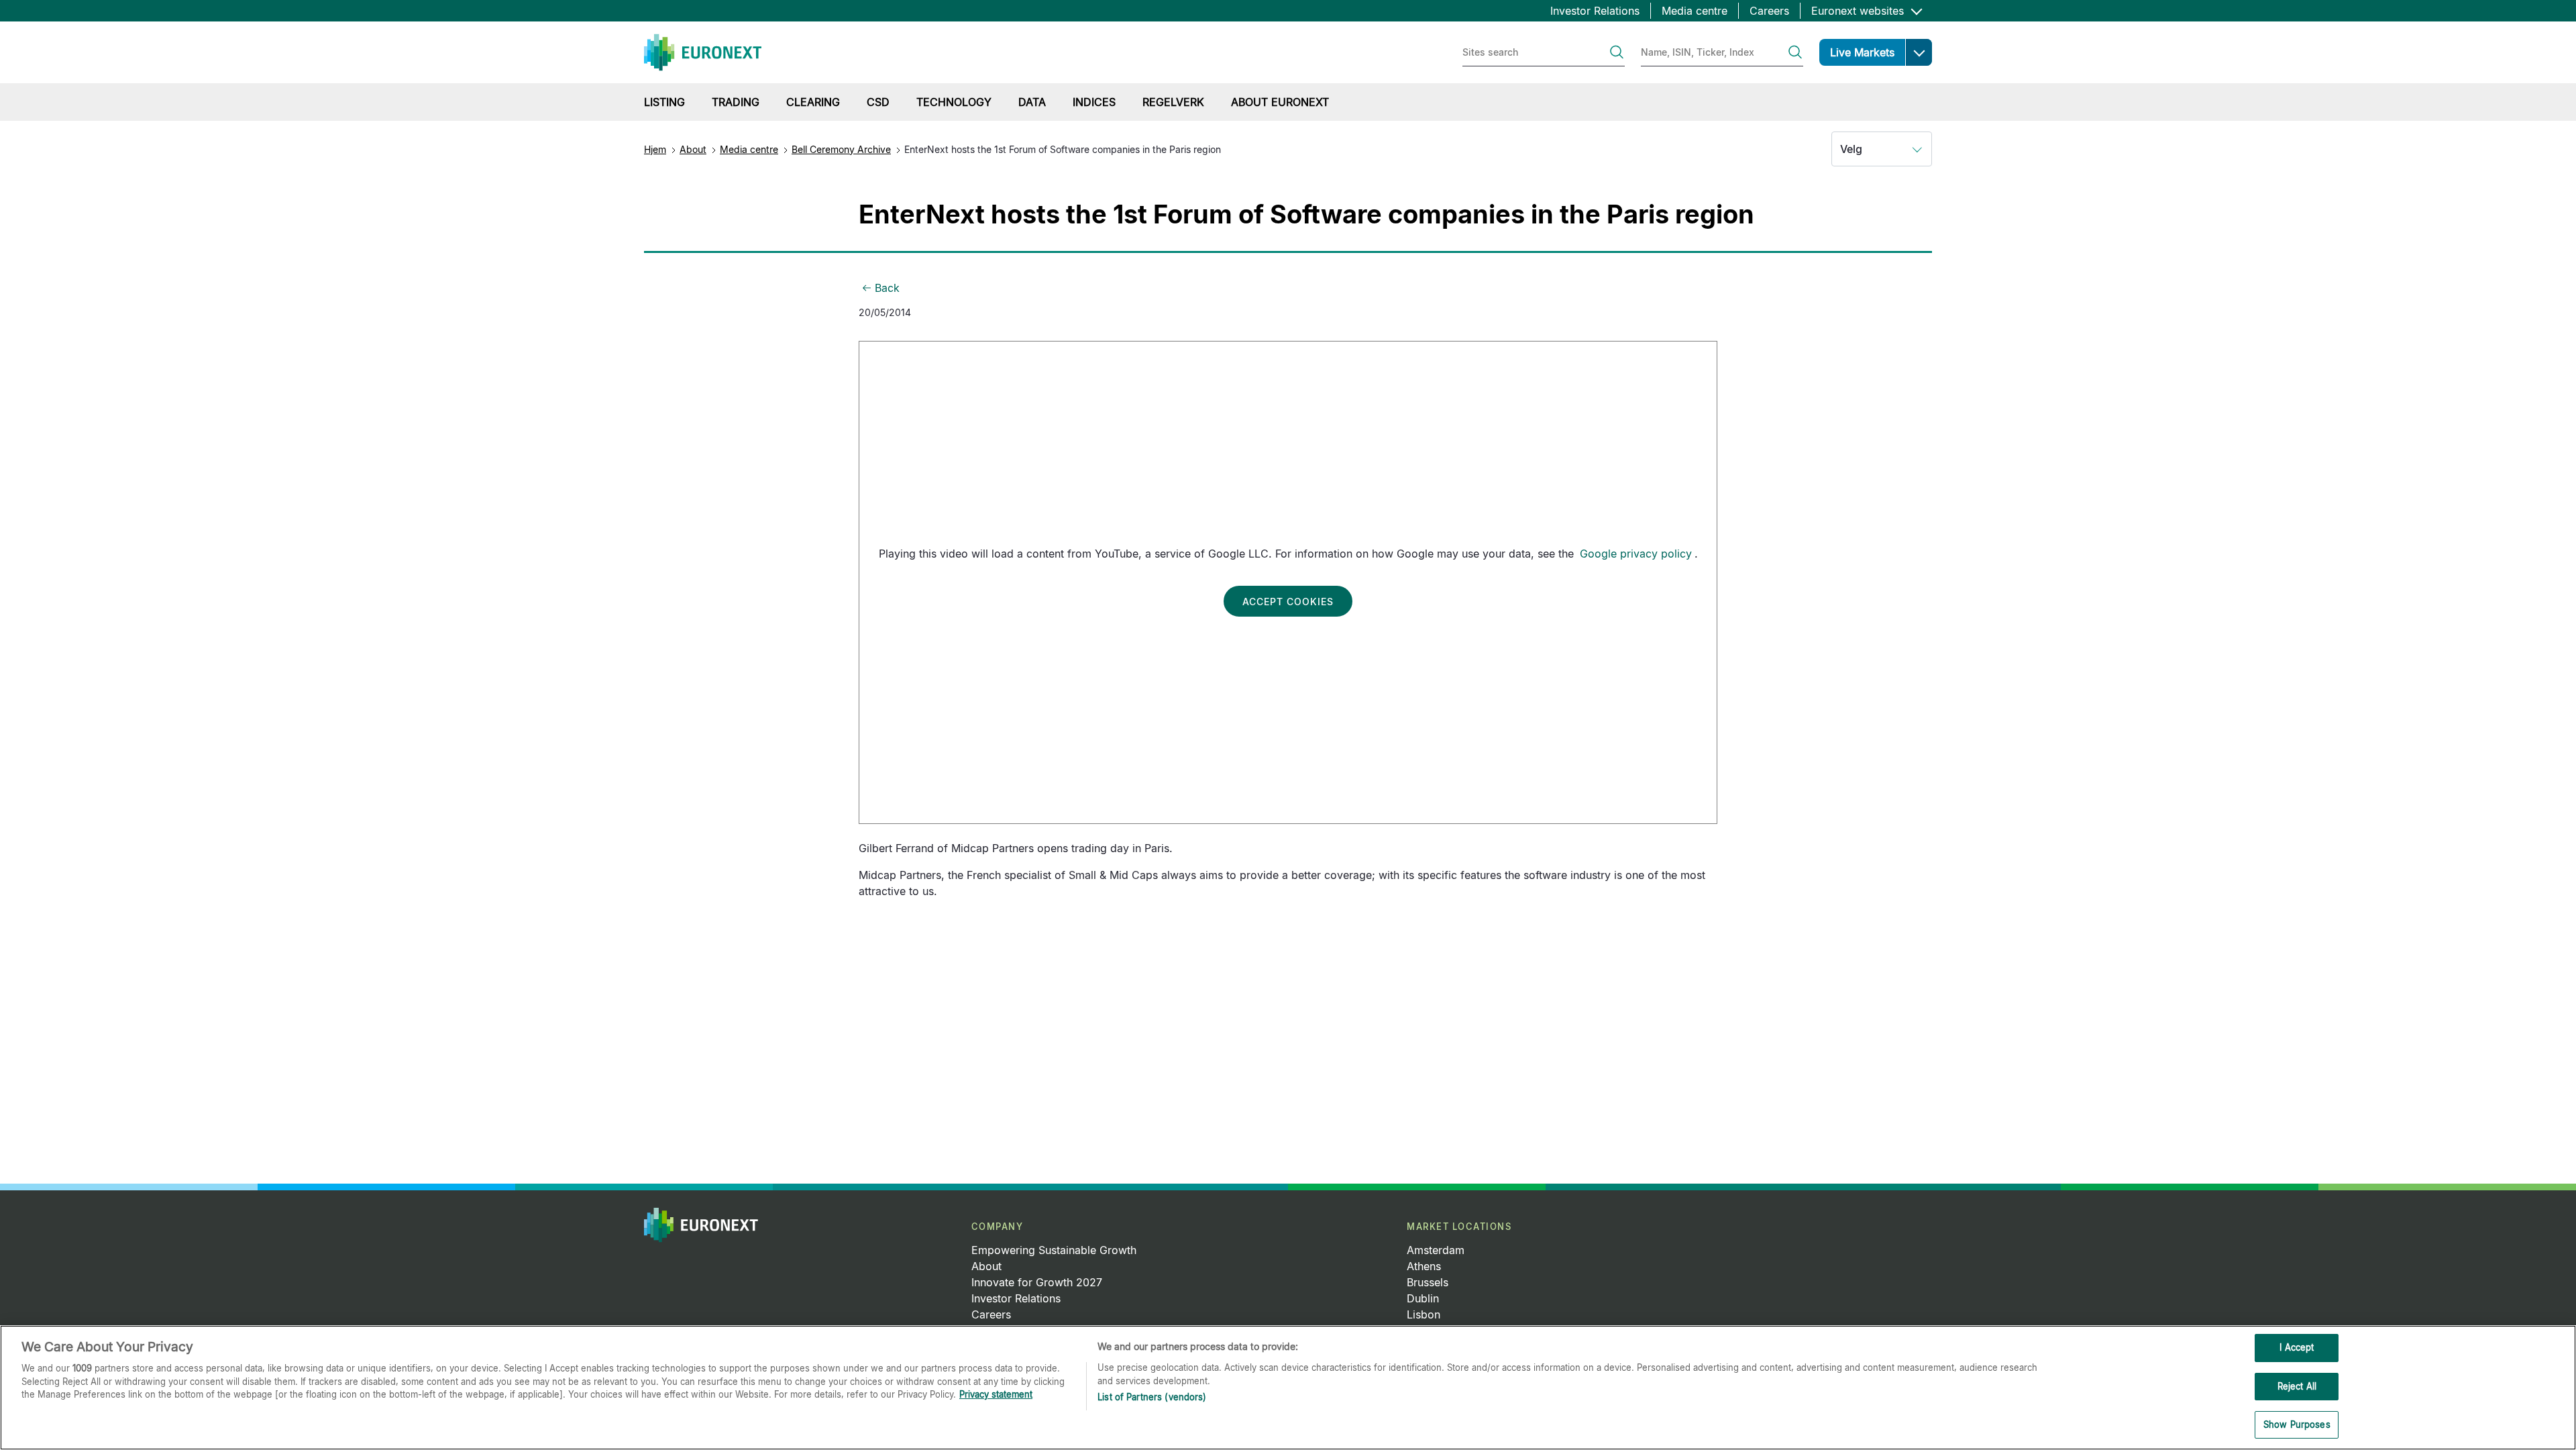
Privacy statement (996, 1394)
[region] (1288, 1388)
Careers (1769, 11)
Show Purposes (2297, 1425)
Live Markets (1862, 52)
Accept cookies (1288, 602)
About (693, 149)
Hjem (655, 149)
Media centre (1695, 11)
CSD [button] (878, 102)
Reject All (2297, 1386)
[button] (1919, 52)
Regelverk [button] (1173, 102)
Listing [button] (664, 102)
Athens (1424, 1266)
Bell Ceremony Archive (841, 149)
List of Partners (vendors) (1152, 1397)
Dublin (1423, 1298)
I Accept (2297, 1347)
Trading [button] (736, 102)
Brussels (1428, 1282)
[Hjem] (703, 52)
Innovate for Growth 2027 (1037, 1282)
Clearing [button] (813, 102)
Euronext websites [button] (1859, 11)
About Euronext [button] (1280, 102)
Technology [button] (954, 102)
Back (887, 288)
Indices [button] (1094, 102)
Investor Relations (1595, 11)
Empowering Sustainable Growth (1054, 1250)
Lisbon (1424, 1314)
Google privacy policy (1636, 554)
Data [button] (1032, 102)
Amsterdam (1436, 1250)
